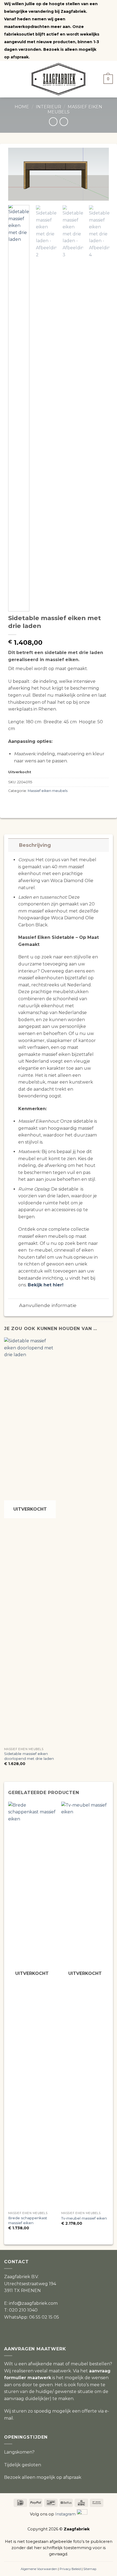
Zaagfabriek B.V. (21, 2277)
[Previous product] (64, 121)
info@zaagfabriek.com (33, 2303)
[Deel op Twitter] (25, 802)
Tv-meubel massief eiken (84, 2218)
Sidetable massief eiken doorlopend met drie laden (29, 1756)
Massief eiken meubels (48, 791)
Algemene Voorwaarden (39, 2569)
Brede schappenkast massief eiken (28, 2220)
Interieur (49, 107)
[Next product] (53, 121)
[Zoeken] (96, 79)
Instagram (65, 2514)
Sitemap (90, 2569)
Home (22, 107)
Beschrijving (35, 845)
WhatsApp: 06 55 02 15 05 (32, 2317)
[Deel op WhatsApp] (11, 802)
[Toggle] (13, 845)
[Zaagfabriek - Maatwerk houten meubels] (59, 79)
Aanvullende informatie (48, 1305)
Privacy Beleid (70, 2569)
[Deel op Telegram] (45, 802)
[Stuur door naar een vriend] (31, 802)
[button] (10, 79)
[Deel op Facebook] (18, 802)
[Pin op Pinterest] (38, 802)
